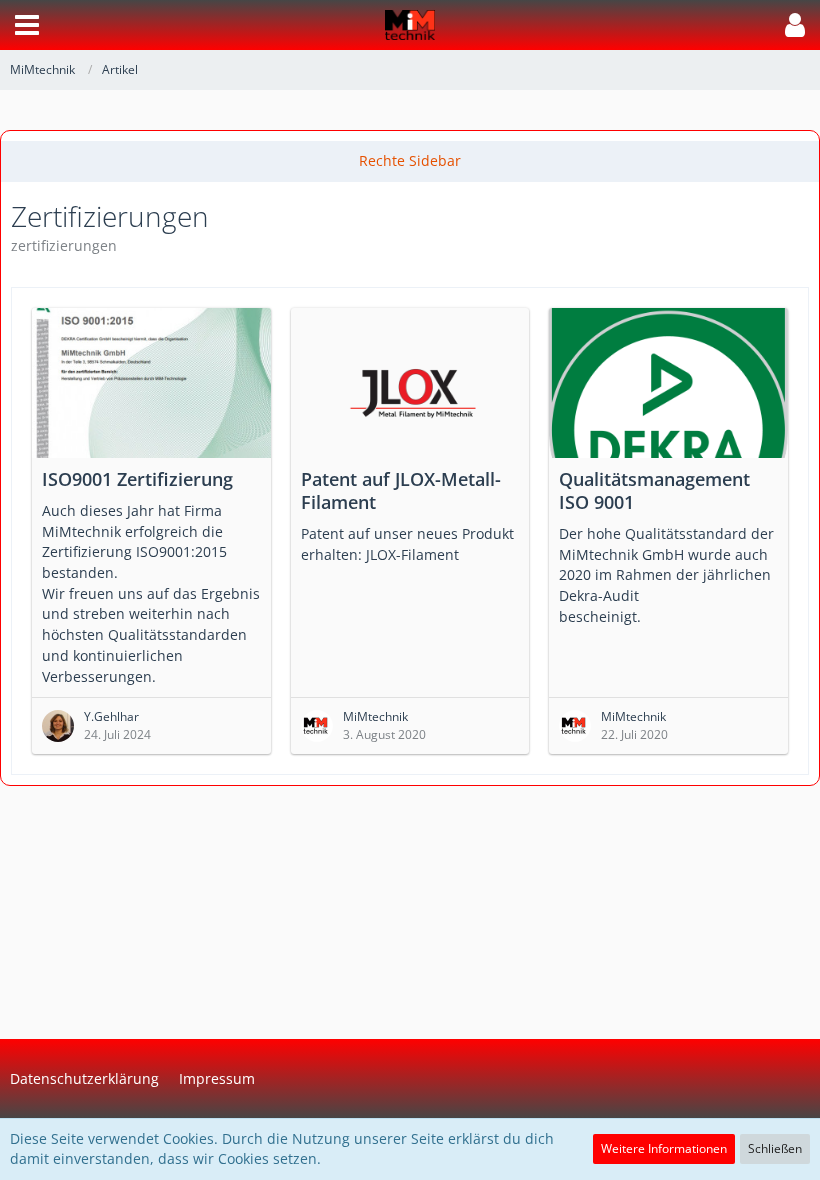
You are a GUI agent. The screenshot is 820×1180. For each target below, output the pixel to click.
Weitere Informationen (664, 1148)
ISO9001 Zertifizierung (137, 479)
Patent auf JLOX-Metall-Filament (401, 490)
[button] (27, 25)
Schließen (775, 1148)
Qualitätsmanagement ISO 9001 (654, 490)
